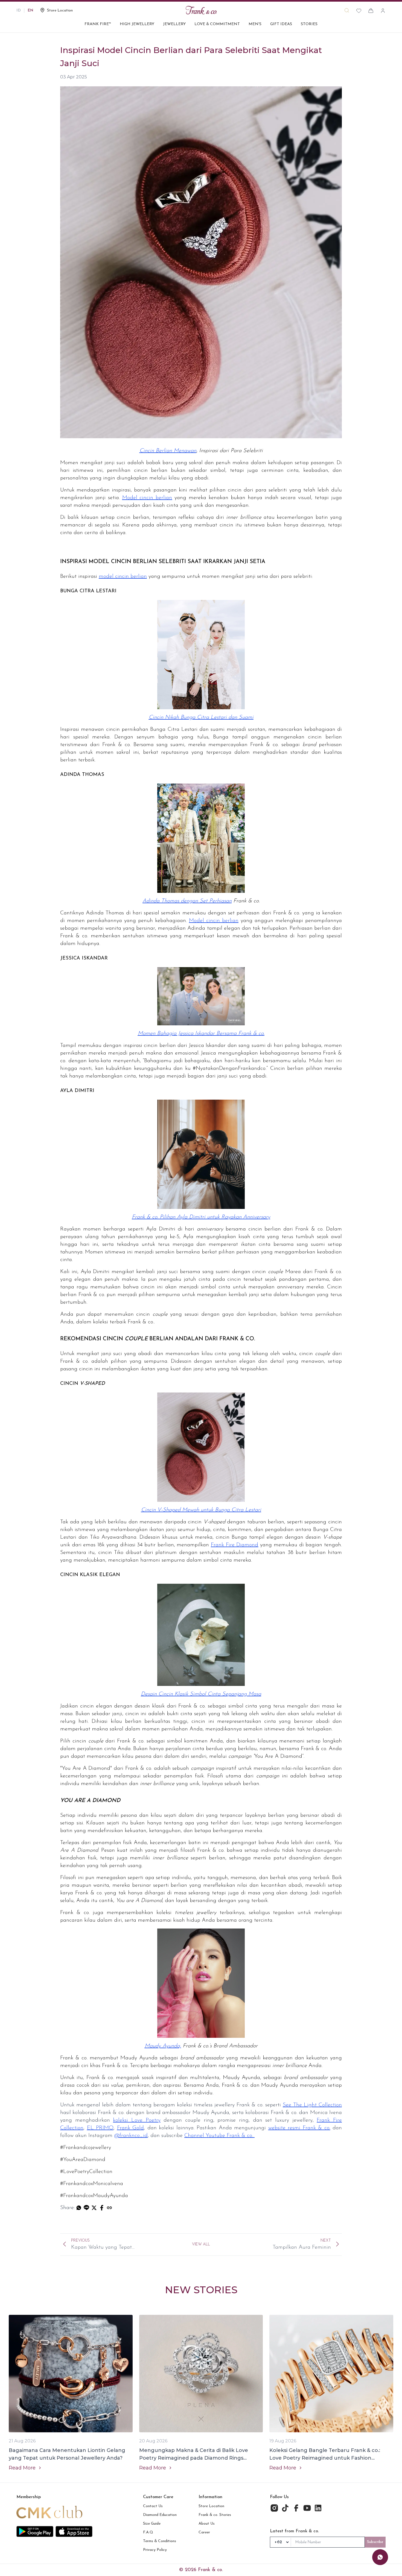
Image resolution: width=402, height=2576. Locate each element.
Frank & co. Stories (215, 2515)
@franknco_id (131, 2136)
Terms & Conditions (160, 2541)
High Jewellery (137, 24)
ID (19, 11)
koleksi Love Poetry (137, 2120)
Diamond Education (160, 2515)
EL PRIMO (100, 2128)
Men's (255, 24)
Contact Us (153, 2506)
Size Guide (152, 2524)
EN (30, 11)
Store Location (211, 2506)
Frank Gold (131, 2128)
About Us (207, 2524)
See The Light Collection (312, 2105)
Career (204, 2532)
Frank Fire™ (98, 24)
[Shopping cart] (371, 11)
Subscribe (375, 2542)
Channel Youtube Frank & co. (219, 2136)
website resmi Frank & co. (299, 2128)
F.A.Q (148, 2532)
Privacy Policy (155, 2550)
